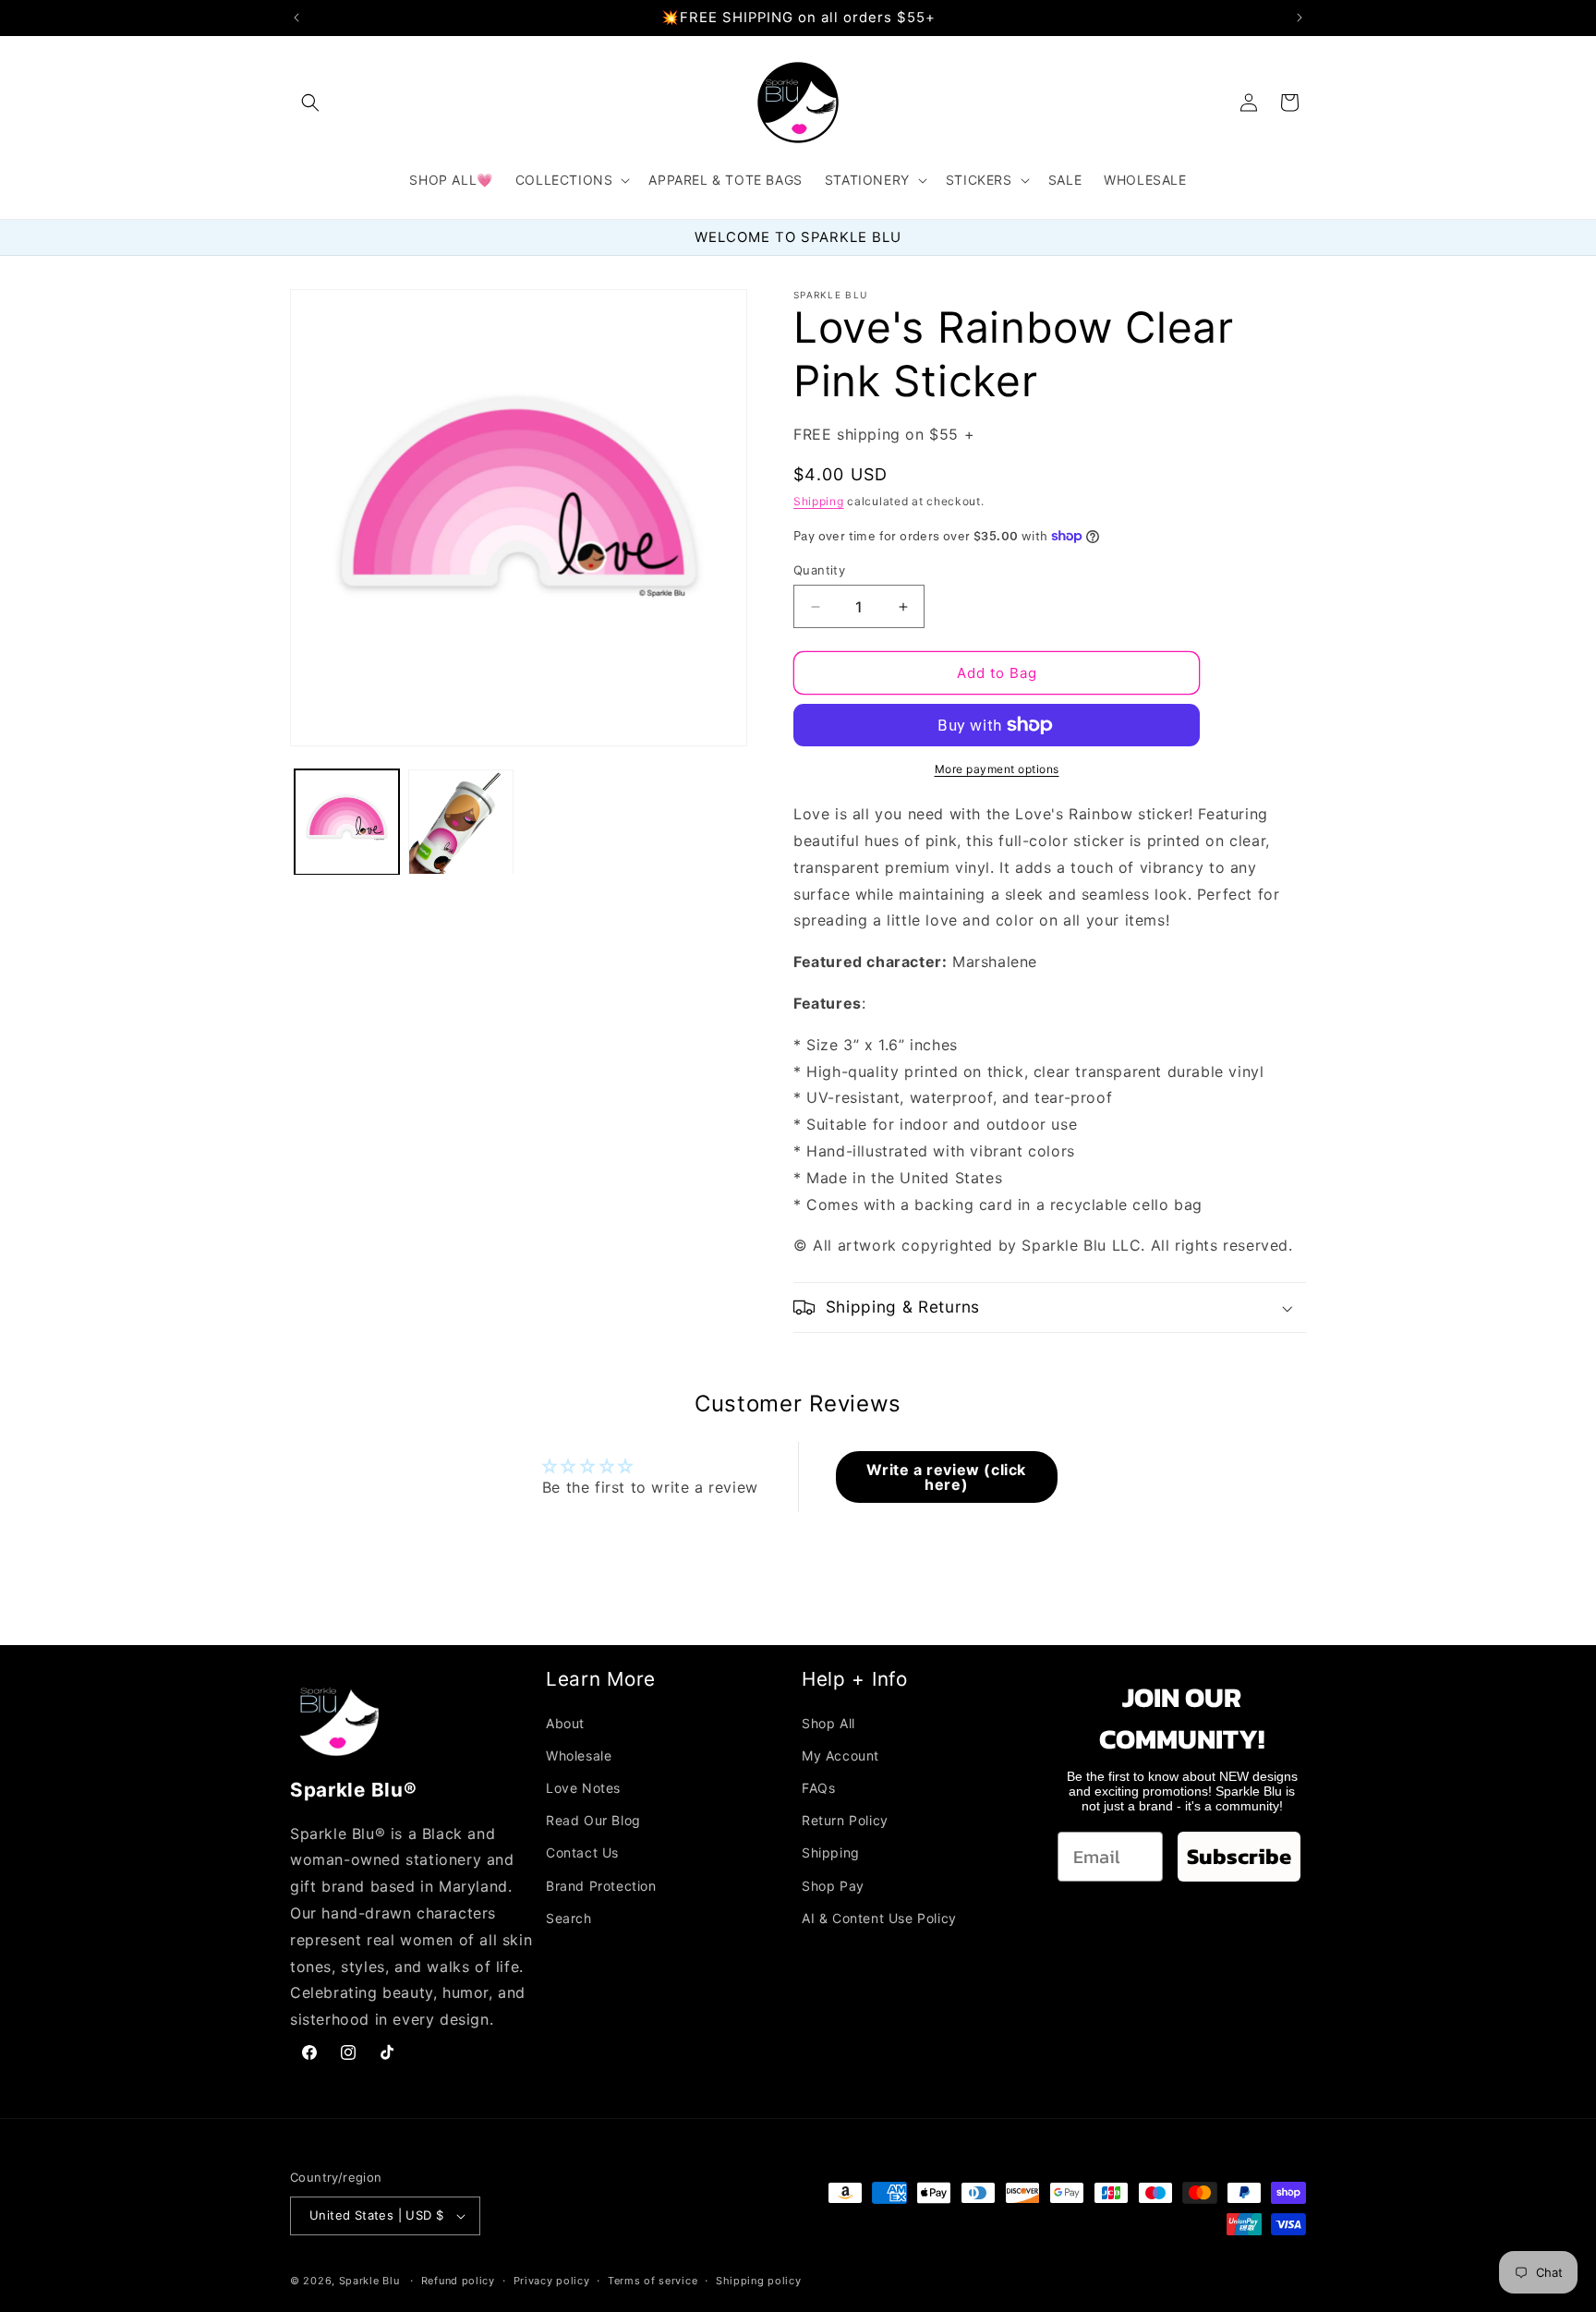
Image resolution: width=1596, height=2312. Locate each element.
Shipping (819, 501)
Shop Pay (833, 1886)
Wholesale (579, 1755)
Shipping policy (759, 2281)
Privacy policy (552, 2281)
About (565, 1723)
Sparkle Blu (371, 2281)
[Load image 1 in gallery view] (347, 822)
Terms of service (653, 2281)
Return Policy (845, 1820)
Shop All (828, 1723)
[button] (310, 103)
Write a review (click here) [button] (946, 1477)
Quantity (819, 570)
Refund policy (458, 2281)
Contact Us (582, 1853)
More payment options (997, 769)
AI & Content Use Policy (879, 1918)
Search (569, 1918)
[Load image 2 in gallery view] (460, 822)
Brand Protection (601, 1886)
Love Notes (583, 1788)
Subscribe (1239, 1856)
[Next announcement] (1300, 18)
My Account (840, 1755)
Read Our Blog (593, 1820)
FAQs (818, 1788)
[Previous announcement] (296, 18)
